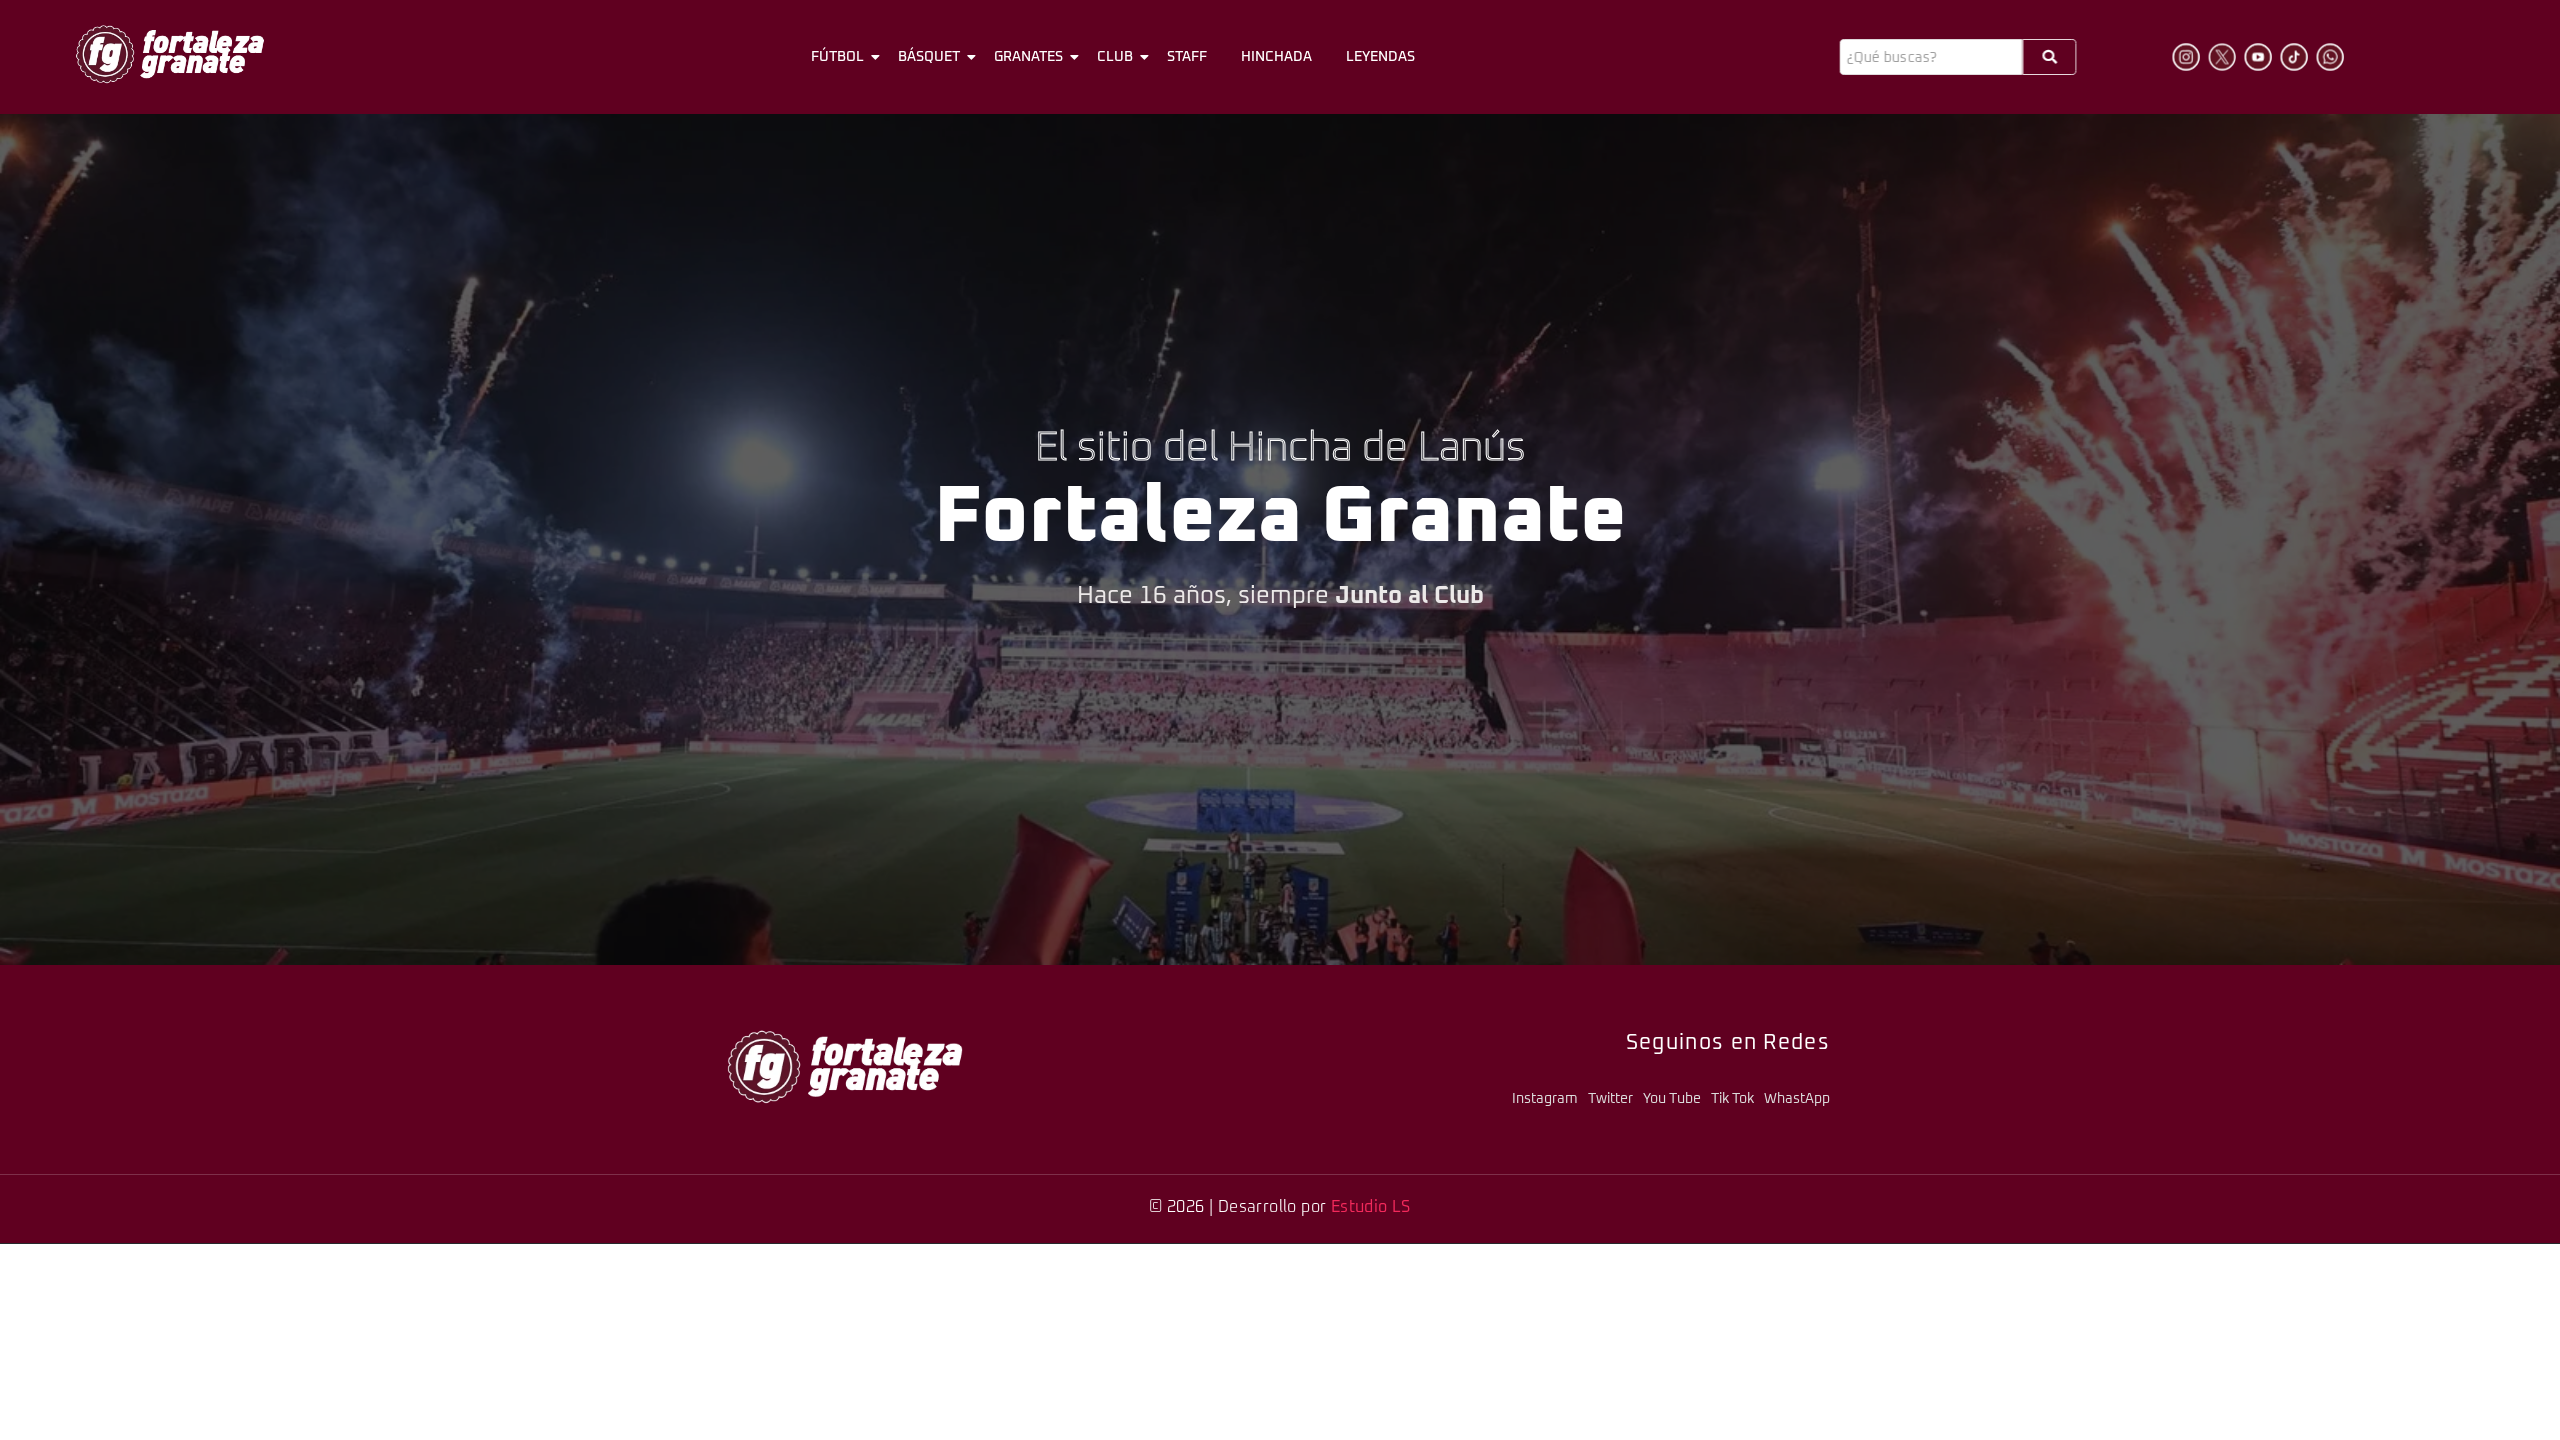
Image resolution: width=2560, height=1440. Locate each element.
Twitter (1610, 1099)
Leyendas (1380, 57)
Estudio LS (1371, 1207)
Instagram (1545, 1099)
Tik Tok (1732, 1099)
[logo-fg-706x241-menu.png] (170, 54)
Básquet (929, 57)
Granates (1028, 57)
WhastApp (1797, 1099)
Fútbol (837, 57)
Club (1115, 57)
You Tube (1672, 1099)
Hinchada (1276, 57)
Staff (1187, 57)
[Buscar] (2049, 57)
